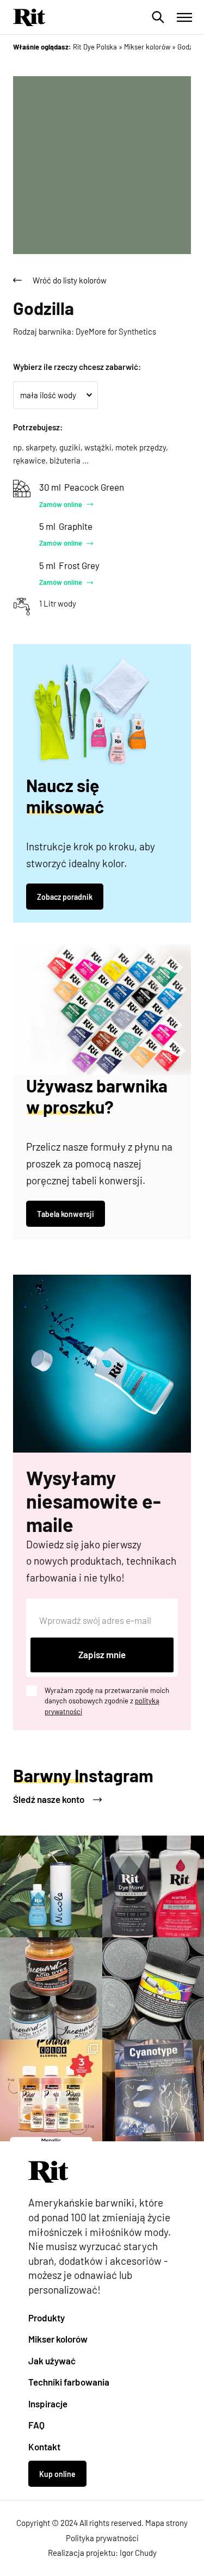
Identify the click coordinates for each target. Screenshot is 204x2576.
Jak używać (52, 2361)
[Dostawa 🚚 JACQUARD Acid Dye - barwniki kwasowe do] (51, 1988)
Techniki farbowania (69, 2382)
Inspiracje (48, 2404)
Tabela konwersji (66, 1214)
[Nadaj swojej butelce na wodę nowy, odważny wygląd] (51, 1887)
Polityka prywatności (102, 2538)
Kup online (57, 2474)
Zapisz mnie (102, 1654)
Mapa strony (166, 2523)
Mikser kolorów (58, 2339)
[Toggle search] (158, 17)
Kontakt (44, 2447)
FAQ (36, 2425)
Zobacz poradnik (65, 897)
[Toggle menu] (184, 17)
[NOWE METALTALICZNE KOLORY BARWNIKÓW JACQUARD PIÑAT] (51, 2091)
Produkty (47, 2318)
